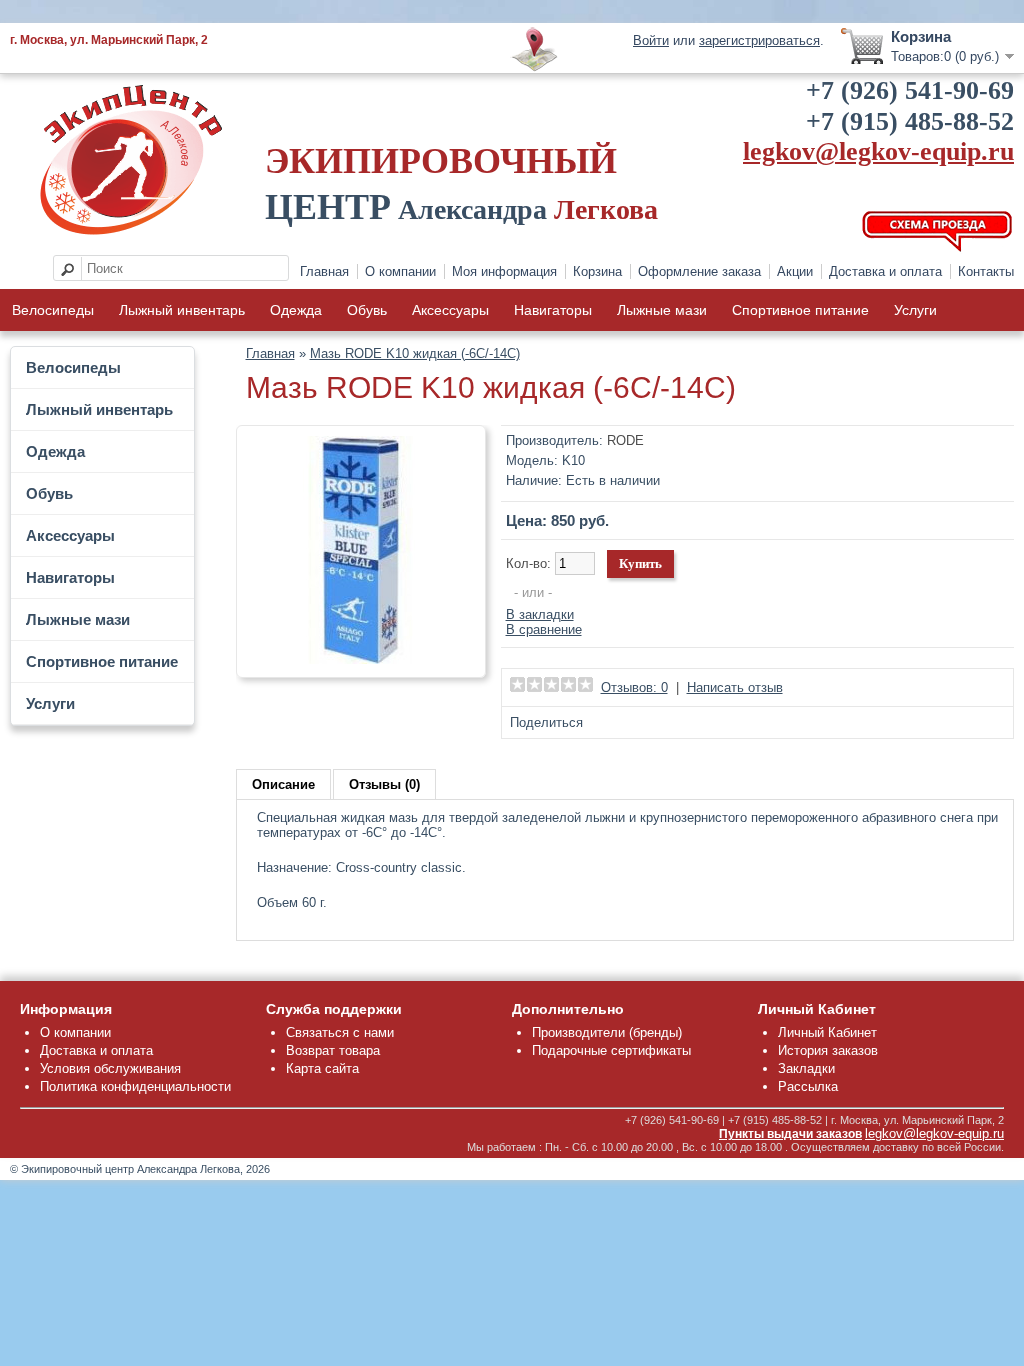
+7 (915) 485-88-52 (910, 121)
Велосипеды (53, 310)
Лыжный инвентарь (182, 310)
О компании (400, 271)
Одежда (296, 310)
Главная (324, 271)
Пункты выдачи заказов (790, 1134)
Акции (795, 271)
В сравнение (544, 629)
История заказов (828, 1050)
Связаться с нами (340, 1032)
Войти (651, 40)
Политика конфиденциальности (135, 1086)
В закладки (540, 614)
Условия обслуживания (110, 1068)
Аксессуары (450, 310)
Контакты (986, 271)
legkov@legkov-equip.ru (878, 151)
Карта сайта (322, 1068)
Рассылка (808, 1086)
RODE (625, 440)
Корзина (597, 271)
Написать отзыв (735, 687)
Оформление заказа (699, 271)
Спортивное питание (800, 310)
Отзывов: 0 (634, 687)
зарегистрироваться (759, 40)
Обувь (367, 310)
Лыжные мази (662, 310)
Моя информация (504, 271)
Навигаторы (553, 310)
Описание (283, 784)
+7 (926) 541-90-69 (910, 90)
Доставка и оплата (885, 271)
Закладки (806, 1068)
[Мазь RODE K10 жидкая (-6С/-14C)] (361, 659)
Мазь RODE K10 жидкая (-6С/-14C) (415, 353)
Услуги (915, 310)
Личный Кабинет (827, 1032)
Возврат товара (333, 1050)
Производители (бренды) (607, 1032)
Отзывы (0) (384, 784)
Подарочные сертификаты (611, 1050)
